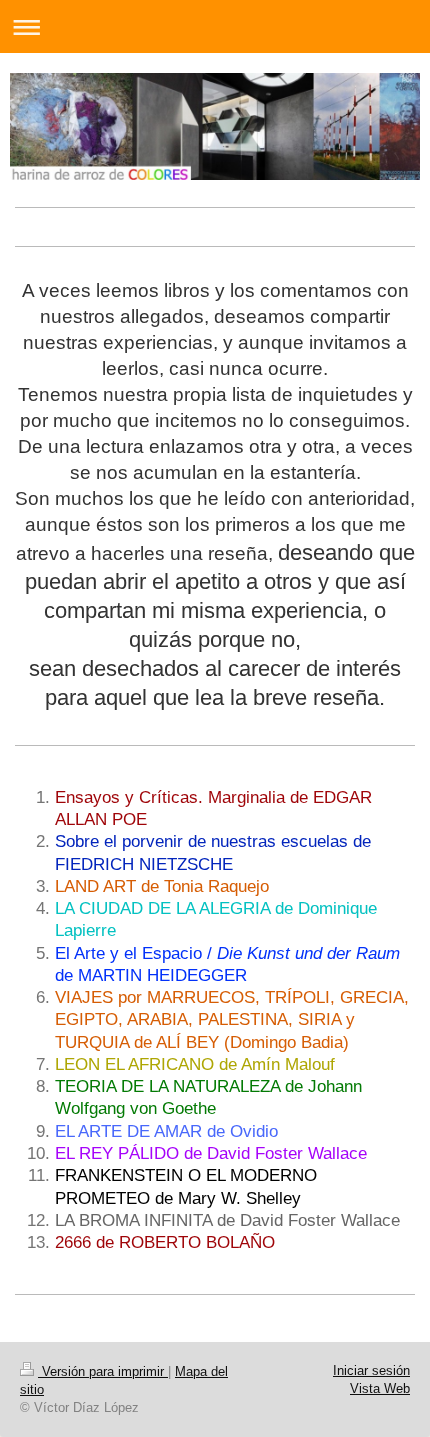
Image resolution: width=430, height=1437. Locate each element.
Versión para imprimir (103, 1371)
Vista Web (380, 1388)
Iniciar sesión (371, 1370)
